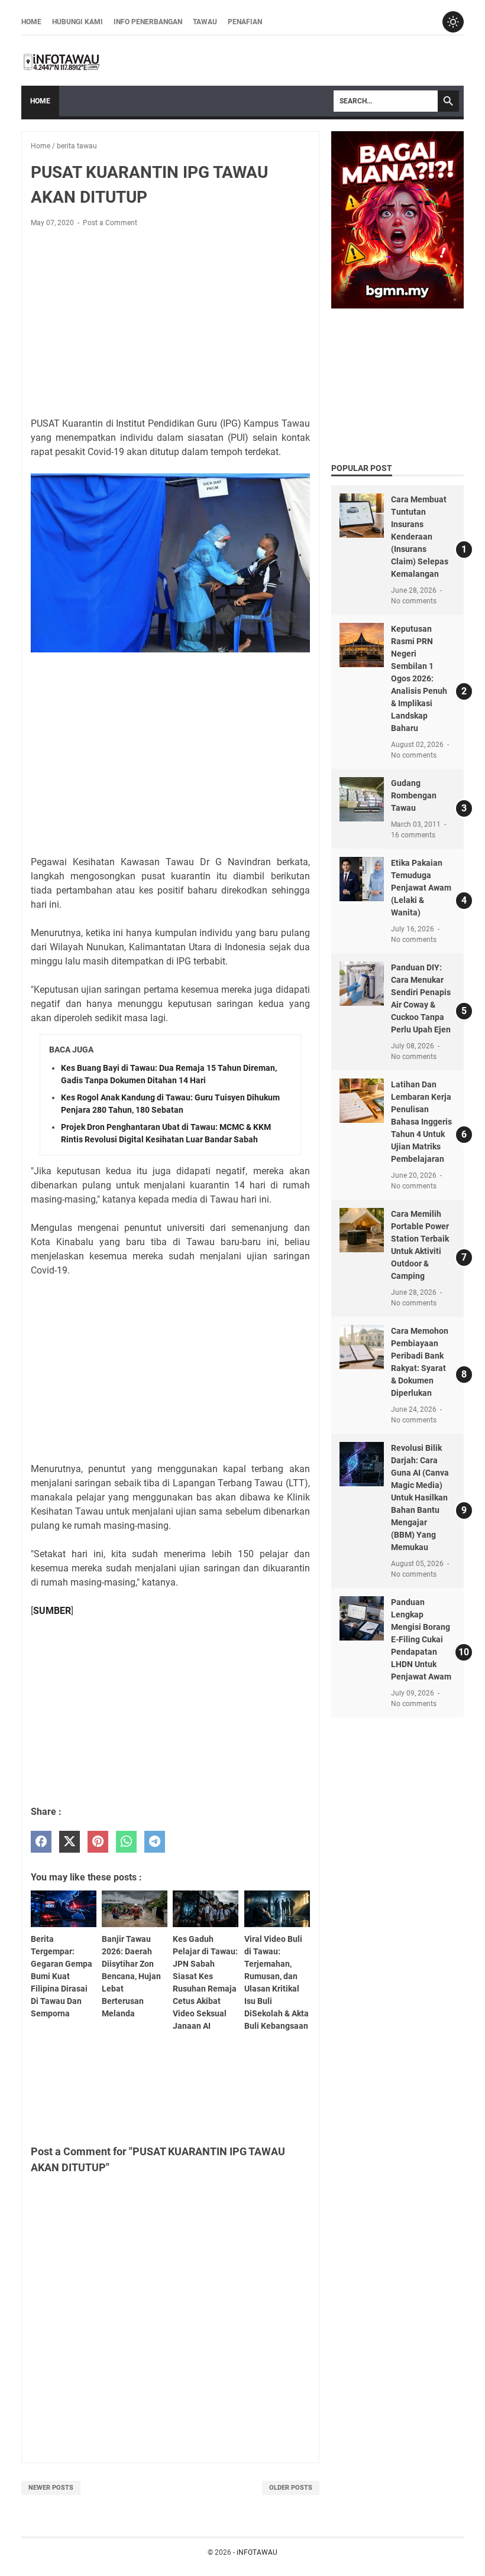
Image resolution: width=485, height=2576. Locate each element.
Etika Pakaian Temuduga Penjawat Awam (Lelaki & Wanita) (421, 888)
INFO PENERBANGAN (148, 22)
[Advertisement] (170, 324)
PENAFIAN (245, 22)
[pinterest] (98, 1842)
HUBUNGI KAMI (77, 22)
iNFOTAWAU (257, 2552)
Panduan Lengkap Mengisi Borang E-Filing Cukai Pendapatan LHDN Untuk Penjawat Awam (421, 1639)
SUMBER (52, 1611)
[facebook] (41, 1842)
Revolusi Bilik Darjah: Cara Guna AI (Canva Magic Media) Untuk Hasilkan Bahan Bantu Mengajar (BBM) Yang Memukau (420, 1497)
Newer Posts (51, 2488)
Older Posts (291, 2488)
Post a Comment (110, 223)
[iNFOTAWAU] (66, 61)
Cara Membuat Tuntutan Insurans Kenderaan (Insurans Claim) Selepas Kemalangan (420, 537)
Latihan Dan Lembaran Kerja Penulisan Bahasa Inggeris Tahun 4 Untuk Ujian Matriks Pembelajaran (421, 1122)
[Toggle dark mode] (453, 22)
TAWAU (205, 22)
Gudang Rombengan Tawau (414, 795)
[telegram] (155, 1842)
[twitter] (69, 1842)
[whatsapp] (126, 1842)
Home (31, 22)
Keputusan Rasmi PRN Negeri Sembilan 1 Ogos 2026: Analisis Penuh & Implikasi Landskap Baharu (419, 678)
